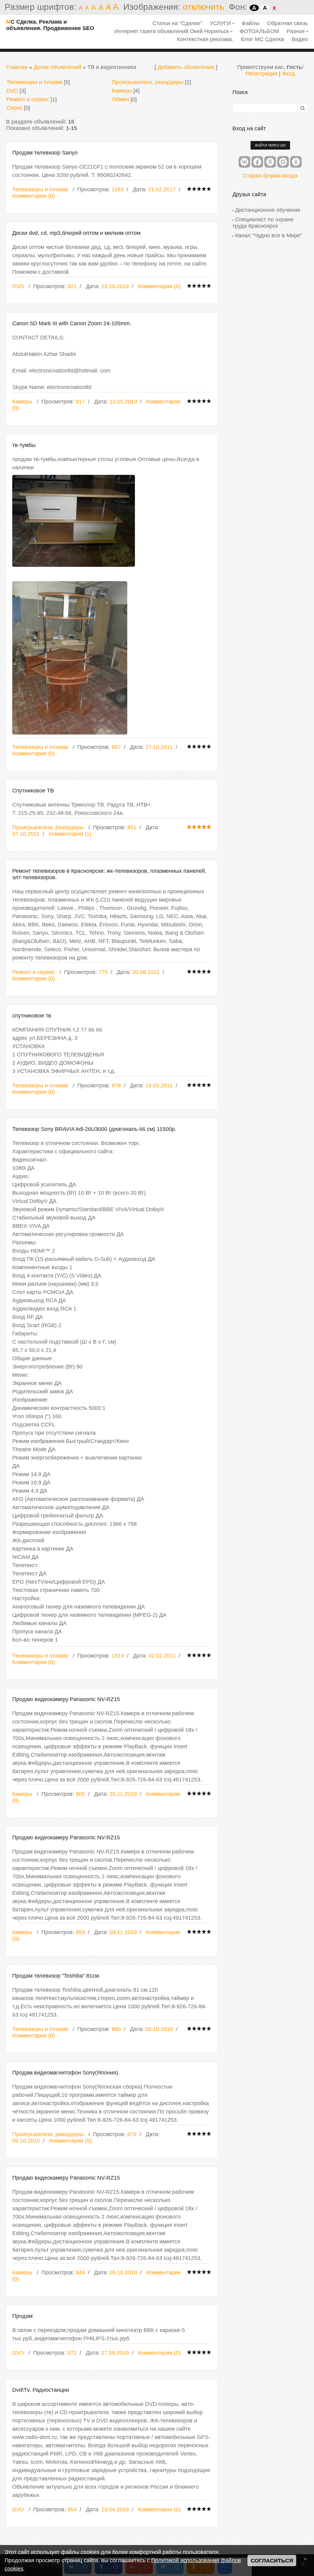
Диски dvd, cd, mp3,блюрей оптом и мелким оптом (76, 233)
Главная (17, 67)
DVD (12, 91)
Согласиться (272, 2561)
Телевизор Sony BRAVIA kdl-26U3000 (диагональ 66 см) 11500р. (94, 1129)
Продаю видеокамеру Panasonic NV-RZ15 (66, 1699)
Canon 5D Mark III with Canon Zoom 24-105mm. (72, 323)
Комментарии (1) (70, 834)
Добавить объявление (186, 67)
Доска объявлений (57, 67)
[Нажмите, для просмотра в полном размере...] (112, 521)
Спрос (14, 108)
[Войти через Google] (283, 162)
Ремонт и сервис (28, 99)
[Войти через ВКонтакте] (244, 162)
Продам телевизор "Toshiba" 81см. (56, 1976)
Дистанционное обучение (268, 210)
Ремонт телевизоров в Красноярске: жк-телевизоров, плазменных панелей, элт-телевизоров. (109, 874)
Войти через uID (270, 145)
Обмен (121, 99)
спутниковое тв (32, 1016)
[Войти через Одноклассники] (296, 162)
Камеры (122, 91)
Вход (289, 74)
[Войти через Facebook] (257, 162)
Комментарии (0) (34, 196)
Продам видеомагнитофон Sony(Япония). (66, 2073)
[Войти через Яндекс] (270, 162)
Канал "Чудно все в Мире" (269, 235)
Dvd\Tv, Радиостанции (41, 2390)
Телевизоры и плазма (34, 82)
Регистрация (261, 74)
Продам (22, 2316)
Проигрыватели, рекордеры (148, 82)
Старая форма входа (270, 176)
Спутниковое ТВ (33, 791)
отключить (203, 7)
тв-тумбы (24, 445)
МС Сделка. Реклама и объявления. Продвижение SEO (50, 25)
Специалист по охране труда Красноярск (263, 223)
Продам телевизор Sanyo (45, 153)
